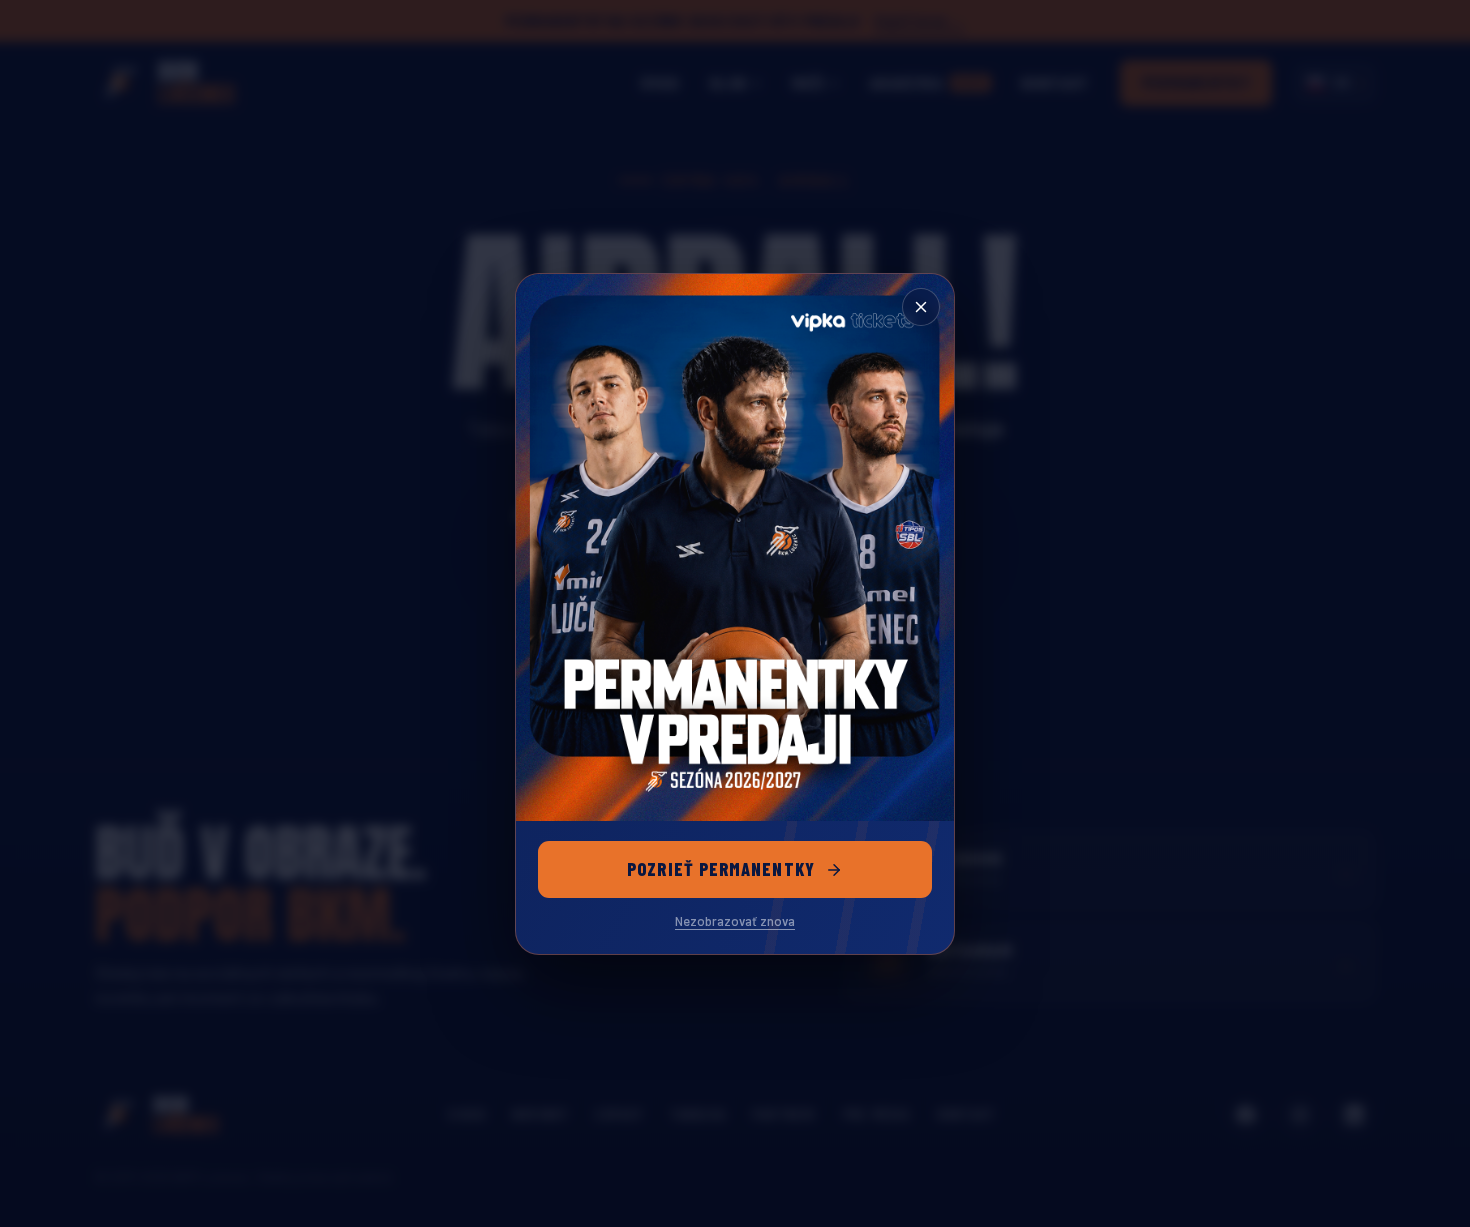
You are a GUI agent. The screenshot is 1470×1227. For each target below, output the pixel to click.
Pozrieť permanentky (721, 869)
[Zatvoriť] (921, 307)
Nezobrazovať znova (735, 921)
